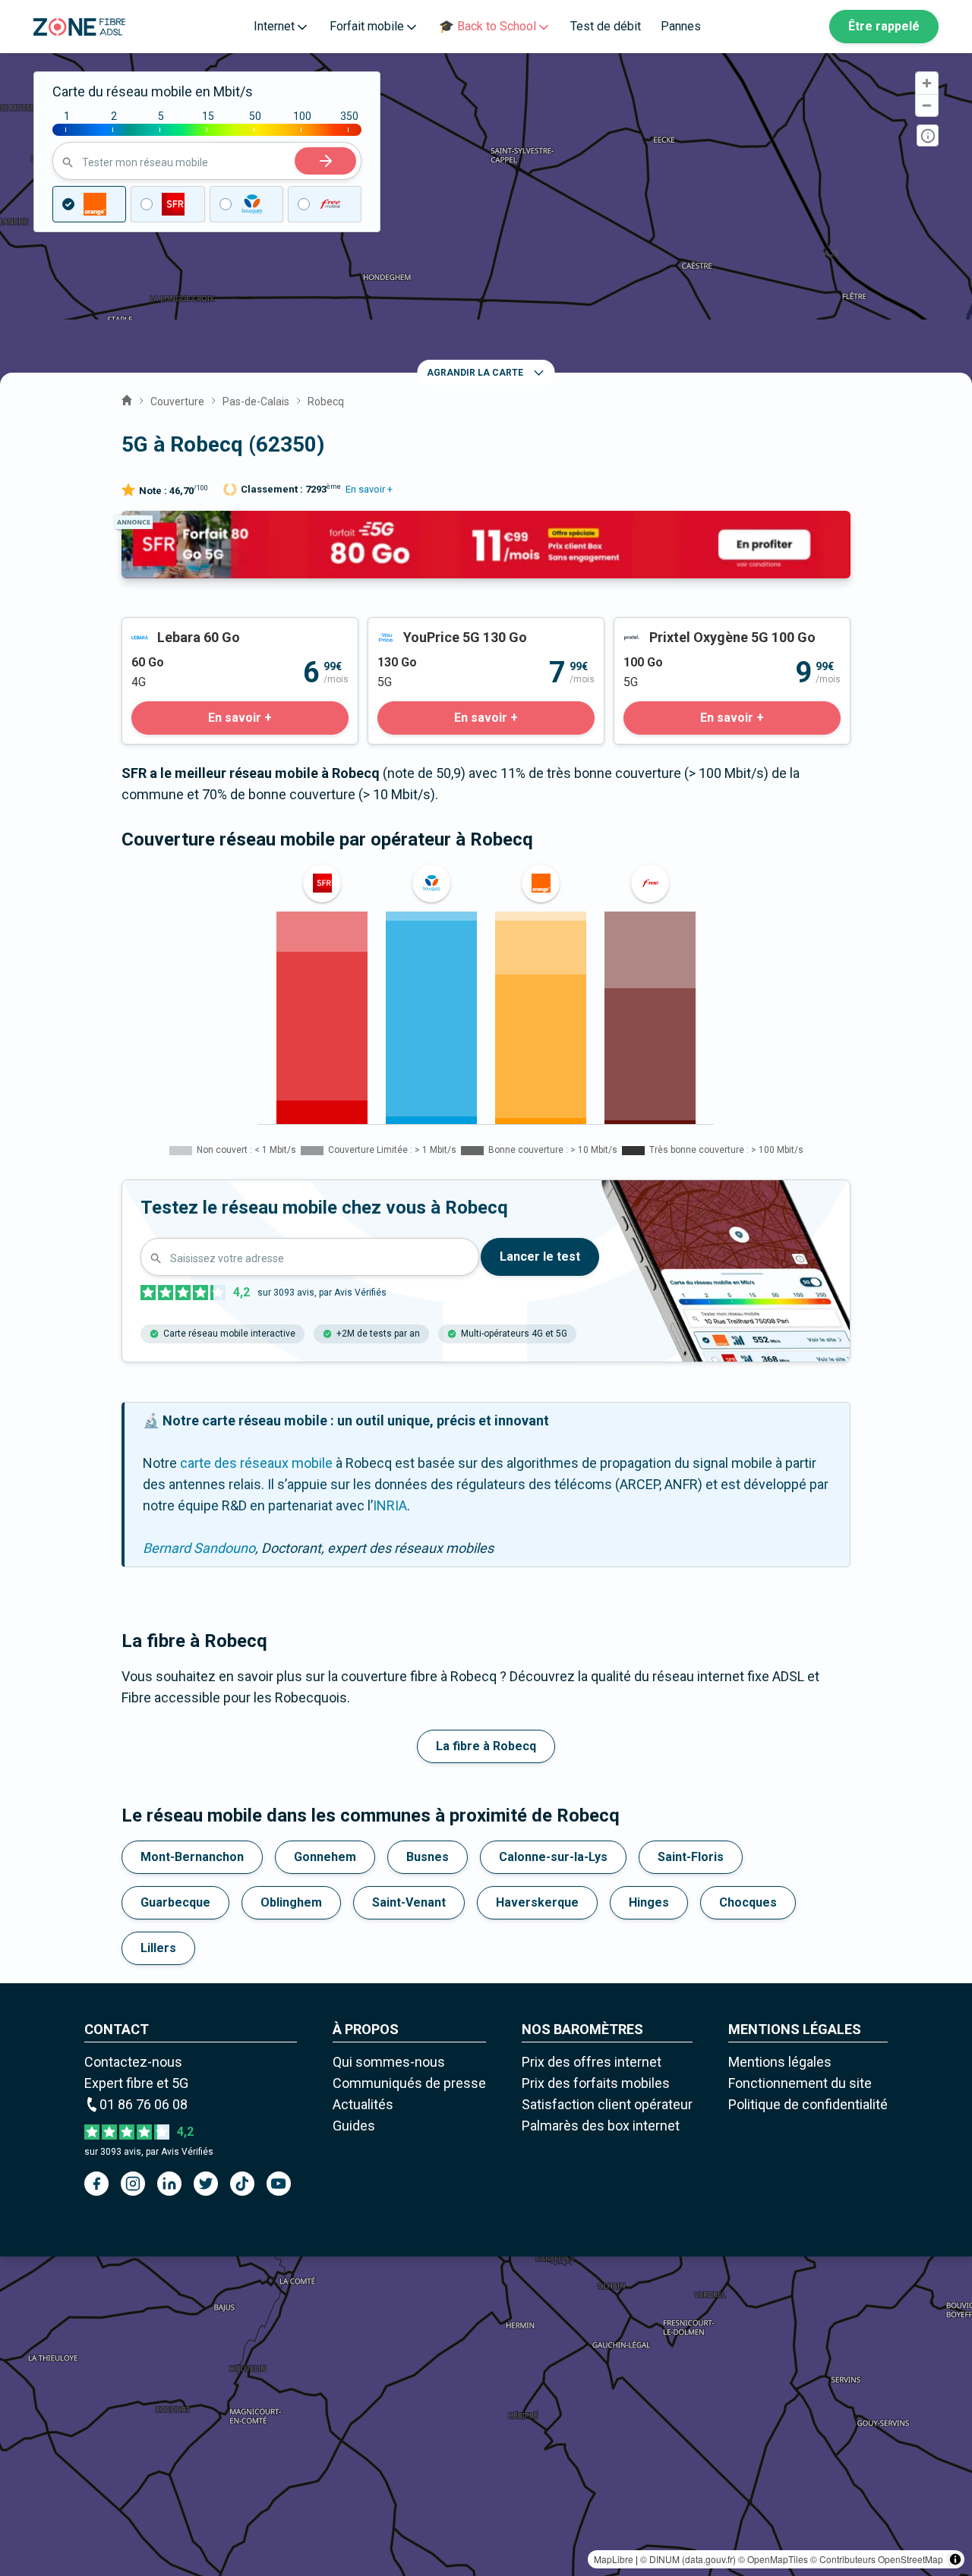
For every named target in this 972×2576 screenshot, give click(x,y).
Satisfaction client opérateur (607, 2104)
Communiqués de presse (409, 2083)
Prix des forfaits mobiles (596, 2083)
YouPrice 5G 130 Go (428, 628)
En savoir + (369, 489)
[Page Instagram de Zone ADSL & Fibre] (133, 2184)
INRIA (390, 1505)
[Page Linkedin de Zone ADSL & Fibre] (169, 2184)
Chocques (748, 1902)
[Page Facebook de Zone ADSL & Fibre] (96, 2184)
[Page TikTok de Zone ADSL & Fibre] (242, 2184)
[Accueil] (127, 398)
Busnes (428, 1857)
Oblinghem (291, 1902)
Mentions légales (780, 2062)
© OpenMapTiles (773, 2559)
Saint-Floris (691, 1857)
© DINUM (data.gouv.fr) (688, 2559)
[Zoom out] (927, 105)
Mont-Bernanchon (192, 1857)
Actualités (363, 2104)
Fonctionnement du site (800, 2083)
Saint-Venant (409, 1902)
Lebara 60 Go (161, 628)
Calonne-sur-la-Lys (553, 1857)
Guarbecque (175, 1902)
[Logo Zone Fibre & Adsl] (79, 27)
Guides (354, 2126)
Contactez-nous (133, 2062)
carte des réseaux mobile (256, 1463)
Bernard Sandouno (199, 1548)
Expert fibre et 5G (136, 2083)
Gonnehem (325, 1857)
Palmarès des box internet (601, 2126)
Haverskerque (537, 1902)
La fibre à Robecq (486, 1746)
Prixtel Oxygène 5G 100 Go (694, 628)
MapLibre (614, 2559)
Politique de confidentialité (808, 2104)
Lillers (158, 1948)
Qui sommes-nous (389, 2062)
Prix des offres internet (592, 2062)
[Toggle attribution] (955, 2559)
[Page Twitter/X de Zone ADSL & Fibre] (206, 2184)
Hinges (649, 1902)
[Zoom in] (927, 83)
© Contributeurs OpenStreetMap (877, 2559)
